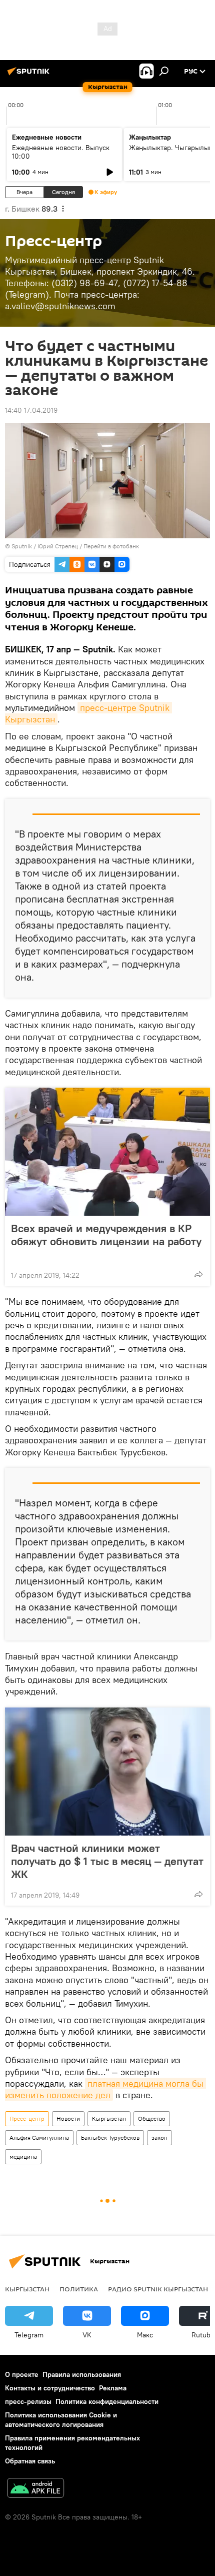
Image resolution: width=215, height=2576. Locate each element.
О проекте (22, 2374)
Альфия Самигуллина (39, 2137)
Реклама (113, 2388)
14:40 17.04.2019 (31, 410)
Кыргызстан (109, 2118)
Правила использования (82, 2374)
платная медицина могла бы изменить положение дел (105, 2089)
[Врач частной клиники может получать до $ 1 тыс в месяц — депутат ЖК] (107, 1772)
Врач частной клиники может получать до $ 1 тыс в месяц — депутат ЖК (107, 1861)
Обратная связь (30, 2461)
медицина (23, 2157)
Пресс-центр (27, 2118)
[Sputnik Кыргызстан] (30, 75)
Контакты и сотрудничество (50, 2388)
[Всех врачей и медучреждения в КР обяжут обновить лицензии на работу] (107, 1152)
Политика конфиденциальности (107, 2401)
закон (159, 2137)
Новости (68, 2118)
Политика (79, 2289)
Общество (152, 2118)
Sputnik (22, 546)
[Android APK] (35, 2489)
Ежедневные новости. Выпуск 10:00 (61, 152)
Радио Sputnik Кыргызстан (158, 2289)
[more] (198, 1274)
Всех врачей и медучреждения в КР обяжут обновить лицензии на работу (106, 1235)
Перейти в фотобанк (111, 546)
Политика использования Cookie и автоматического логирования (61, 2420)
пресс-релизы (28, 2401)
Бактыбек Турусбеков (110, 2137)
